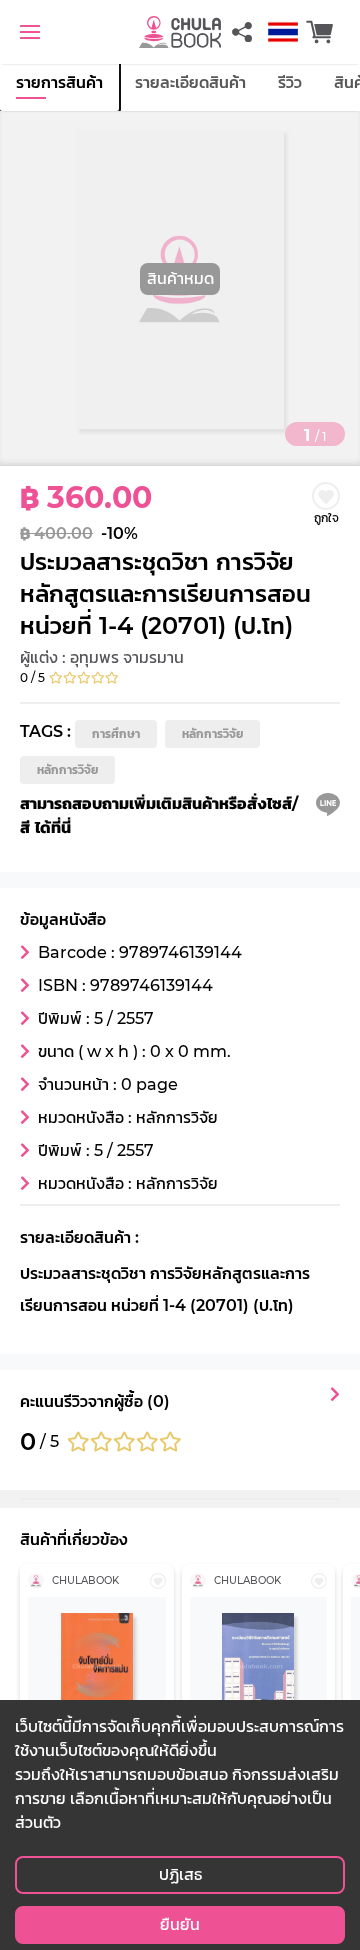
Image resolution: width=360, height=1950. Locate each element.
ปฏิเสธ (180, 1874)
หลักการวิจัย (212, 733)
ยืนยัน (180, 1924)
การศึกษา (116, 733)
